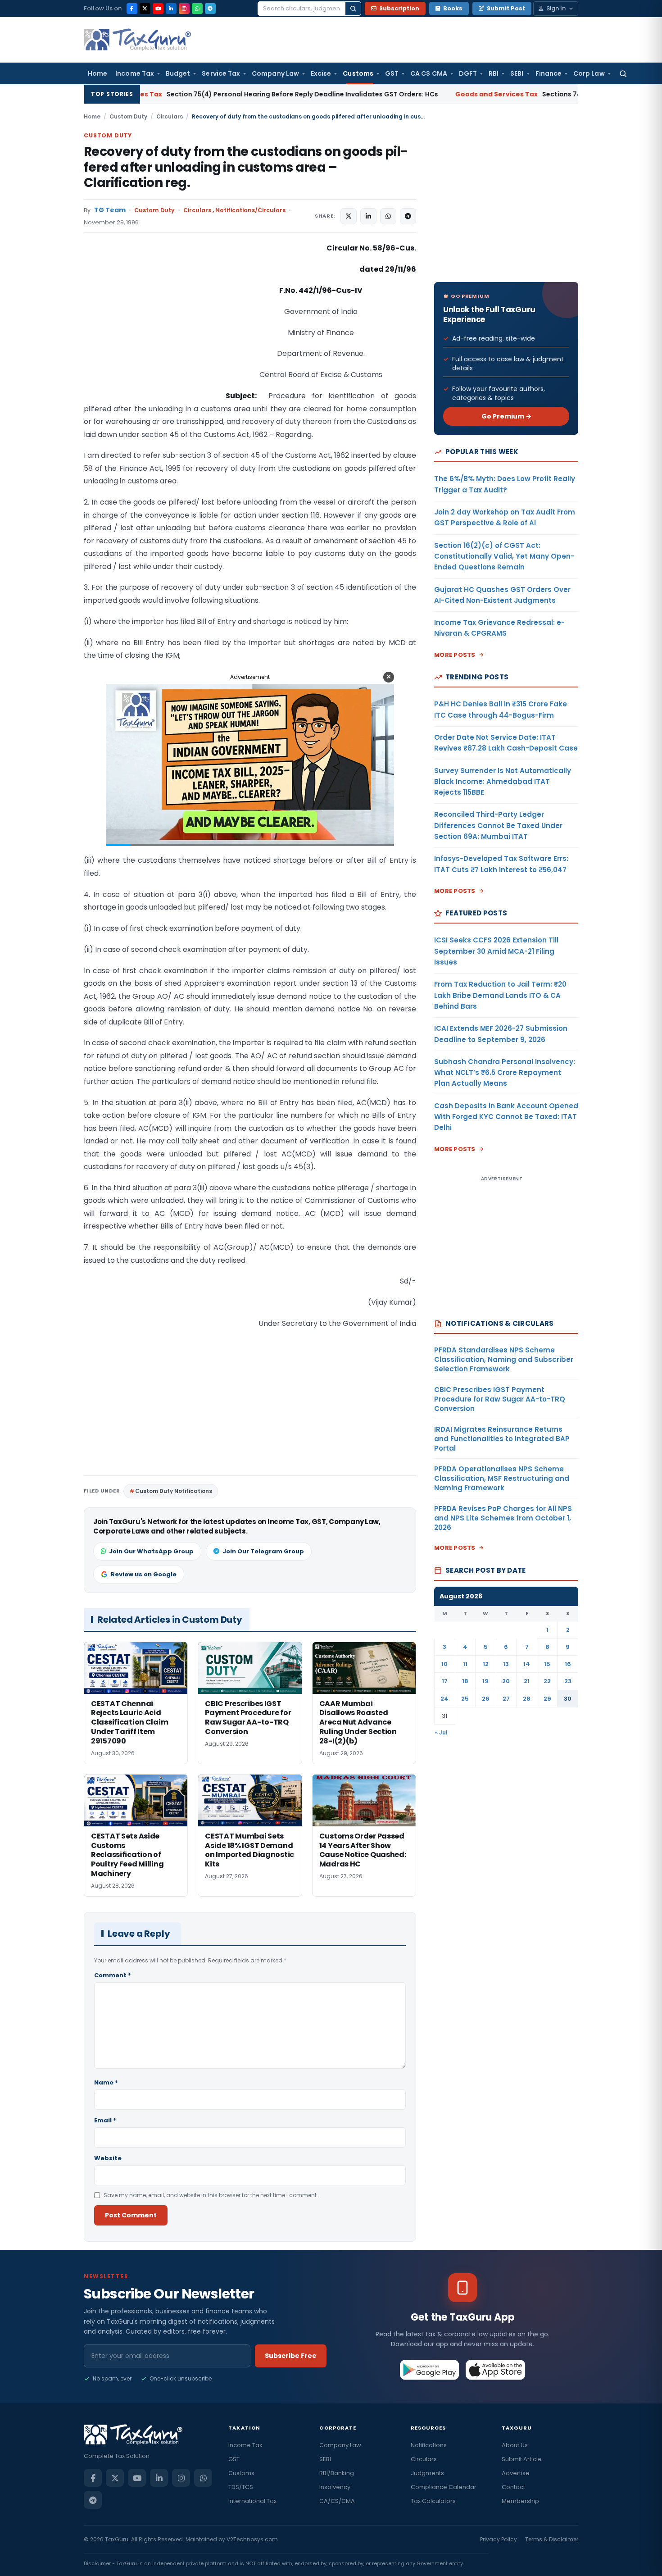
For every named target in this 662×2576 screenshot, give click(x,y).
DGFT (468, 73)
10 (444, 1664)
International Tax (252, 2501)
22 (547, 1681)
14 (527, 1664)
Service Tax (221, 73)
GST (392, 73)
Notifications (429, 2445)
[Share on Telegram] (408, 216)
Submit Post (506, 8)
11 (465, 1664)
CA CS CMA (429, 73)
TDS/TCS (241, 2487)
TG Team (110, 210)
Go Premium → (506, 416)
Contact (513, 2487)
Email (105, 2120)
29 (547, 1699)
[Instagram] (184, 9)
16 (568, 1664)
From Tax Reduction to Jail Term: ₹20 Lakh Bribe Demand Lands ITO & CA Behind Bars (500, 995)
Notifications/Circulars (250, 210)
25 (465, 1699)
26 (486, 1699)
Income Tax (135, 73)
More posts (455, 655)
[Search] (353, 9)
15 (547, 1664)
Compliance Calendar (444, 2487)
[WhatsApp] (197, 9)
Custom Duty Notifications (174, 1491)
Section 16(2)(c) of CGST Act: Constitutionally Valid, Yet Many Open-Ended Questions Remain (504, 556)
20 (506, 1681)
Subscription (399, 8)
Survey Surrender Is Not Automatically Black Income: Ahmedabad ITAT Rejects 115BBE (503, 782)
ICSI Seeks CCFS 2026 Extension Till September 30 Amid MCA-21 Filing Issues (496, 951)
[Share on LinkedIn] (368, 216)
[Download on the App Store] (496, 2370)
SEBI (517, 73)
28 (527, 1699)
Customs (358, 73)
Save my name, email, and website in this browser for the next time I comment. (211, 2195)
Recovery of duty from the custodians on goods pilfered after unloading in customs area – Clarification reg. (246, 167)
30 (568, 1699)
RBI (494, 73)
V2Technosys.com (252, 2539)
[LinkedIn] (171, 9)
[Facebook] (132, 9)
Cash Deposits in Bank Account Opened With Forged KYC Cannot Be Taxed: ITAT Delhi (506, 1117)
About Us (515, 2445)
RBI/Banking (337, 2473)
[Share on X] (349, 216)
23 (568, 1681)
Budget (178, 73)
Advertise (516, 2473)
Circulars (170, 116)
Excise (321, 73)
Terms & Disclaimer (552, 2539)
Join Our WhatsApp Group (151, 1551)
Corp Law (589, 73)
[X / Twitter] (145, 9)
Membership (520, 2501)
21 (527, 1681)
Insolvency (335, 2487)
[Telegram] (210, 9)
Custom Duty (128, 116)
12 (486, 1664)
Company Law (275, 73)
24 (444, 1699)
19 (485, 1681)
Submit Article (522, 2459)
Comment (113, 1975)
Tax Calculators (433, 2501)
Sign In (556, 8)
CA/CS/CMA (337, 2501)
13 (506, 1664)
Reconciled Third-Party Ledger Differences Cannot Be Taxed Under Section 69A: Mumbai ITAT (498, 825)
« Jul (441, 1732)
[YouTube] (158, 9)
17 (445, 1681)
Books (453, 8)
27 (506, 1699)
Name (106, 2082)
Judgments (427, 2473)
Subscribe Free (291, 2356)
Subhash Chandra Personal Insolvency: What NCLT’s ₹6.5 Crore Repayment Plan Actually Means (505, 1073)
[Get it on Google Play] (430, 2370)
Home (97, 73)
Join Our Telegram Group (263, 1551)
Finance (549, 73)
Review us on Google (144, 1574)
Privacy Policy (499, 2539)
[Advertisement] (151, 332)
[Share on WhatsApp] (388, 216)
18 (465, 1681)
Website (108, 2158)
